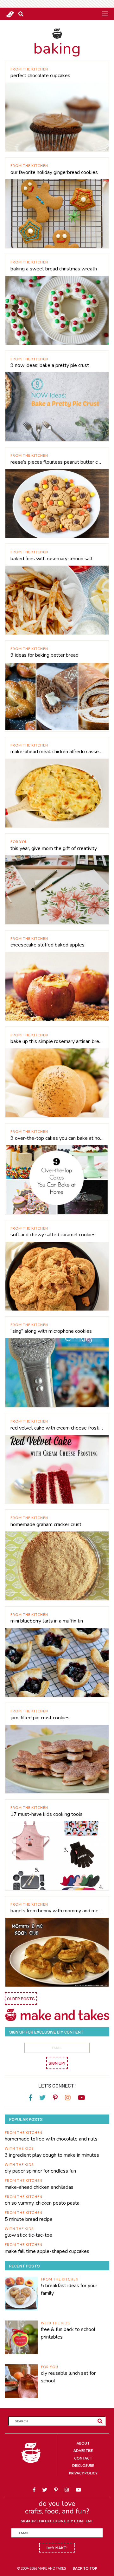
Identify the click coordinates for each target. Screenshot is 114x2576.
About (83, 2443)
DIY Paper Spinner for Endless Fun (40, 2171)
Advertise (83, 2450)
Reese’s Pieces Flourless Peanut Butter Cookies (57, 462)
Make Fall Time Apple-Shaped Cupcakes (47, 2251)
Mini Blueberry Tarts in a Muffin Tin (47, 1621)
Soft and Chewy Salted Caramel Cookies (53, 1235)
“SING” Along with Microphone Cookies (51, 1331)
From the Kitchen (29, 69)
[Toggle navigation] (105, 14)
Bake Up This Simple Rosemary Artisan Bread (57, 1041)
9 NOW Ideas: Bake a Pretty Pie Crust (50, 365)
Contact (83, 2458)
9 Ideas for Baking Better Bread (44, 655)
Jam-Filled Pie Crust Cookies (40, 1718)
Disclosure (83, 2465)
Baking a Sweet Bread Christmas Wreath (54, 269)
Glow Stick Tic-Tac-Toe (28, 2235)
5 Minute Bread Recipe (29, 2219)
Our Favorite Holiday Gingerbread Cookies (54, 172)
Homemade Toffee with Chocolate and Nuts (51, 2139)
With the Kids (19, 2148)
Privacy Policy (83, 2473)
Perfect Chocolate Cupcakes (40, 76)
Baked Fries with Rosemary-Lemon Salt (52, 559)
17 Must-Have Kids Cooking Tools (47, 1814)
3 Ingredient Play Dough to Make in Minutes (52, 2155)
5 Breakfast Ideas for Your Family (69, 2289)
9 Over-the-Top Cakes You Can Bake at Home (57, 1138)
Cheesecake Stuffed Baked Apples (47, 945)
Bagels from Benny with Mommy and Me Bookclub (57, 1911)
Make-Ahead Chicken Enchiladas (39, 2187)
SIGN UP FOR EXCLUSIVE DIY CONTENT (57, 2521)
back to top (85, 2568)
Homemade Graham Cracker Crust (46, 1524)
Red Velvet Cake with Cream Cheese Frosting (57, 1428)
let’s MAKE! (57, 2548)
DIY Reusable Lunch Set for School (68, 2377)
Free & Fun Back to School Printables (68, 2333)
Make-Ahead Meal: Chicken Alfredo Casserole (57, 752)
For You (19, 842)
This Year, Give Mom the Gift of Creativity (54, 848)
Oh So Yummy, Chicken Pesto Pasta (42, 2203)
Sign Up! (57, 2063)
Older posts (21, 1998)
